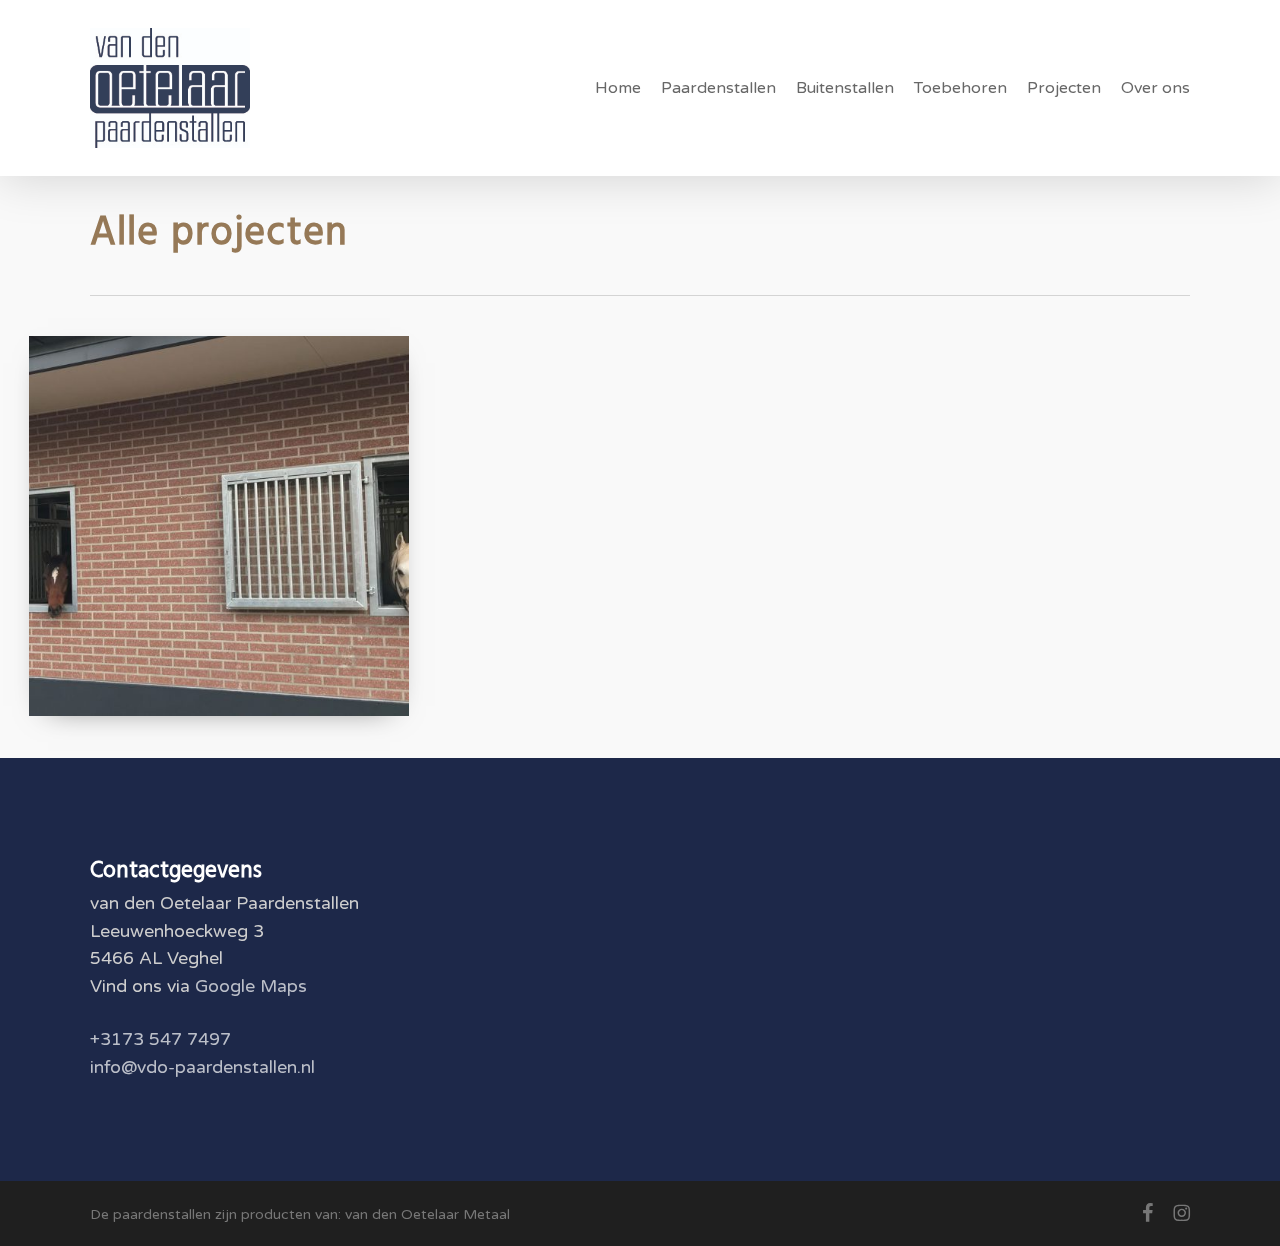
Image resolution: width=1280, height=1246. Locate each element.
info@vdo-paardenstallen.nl (202, 1067)
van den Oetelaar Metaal (427, 1214)
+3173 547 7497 (160, 1039)
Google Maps (251, 986)
